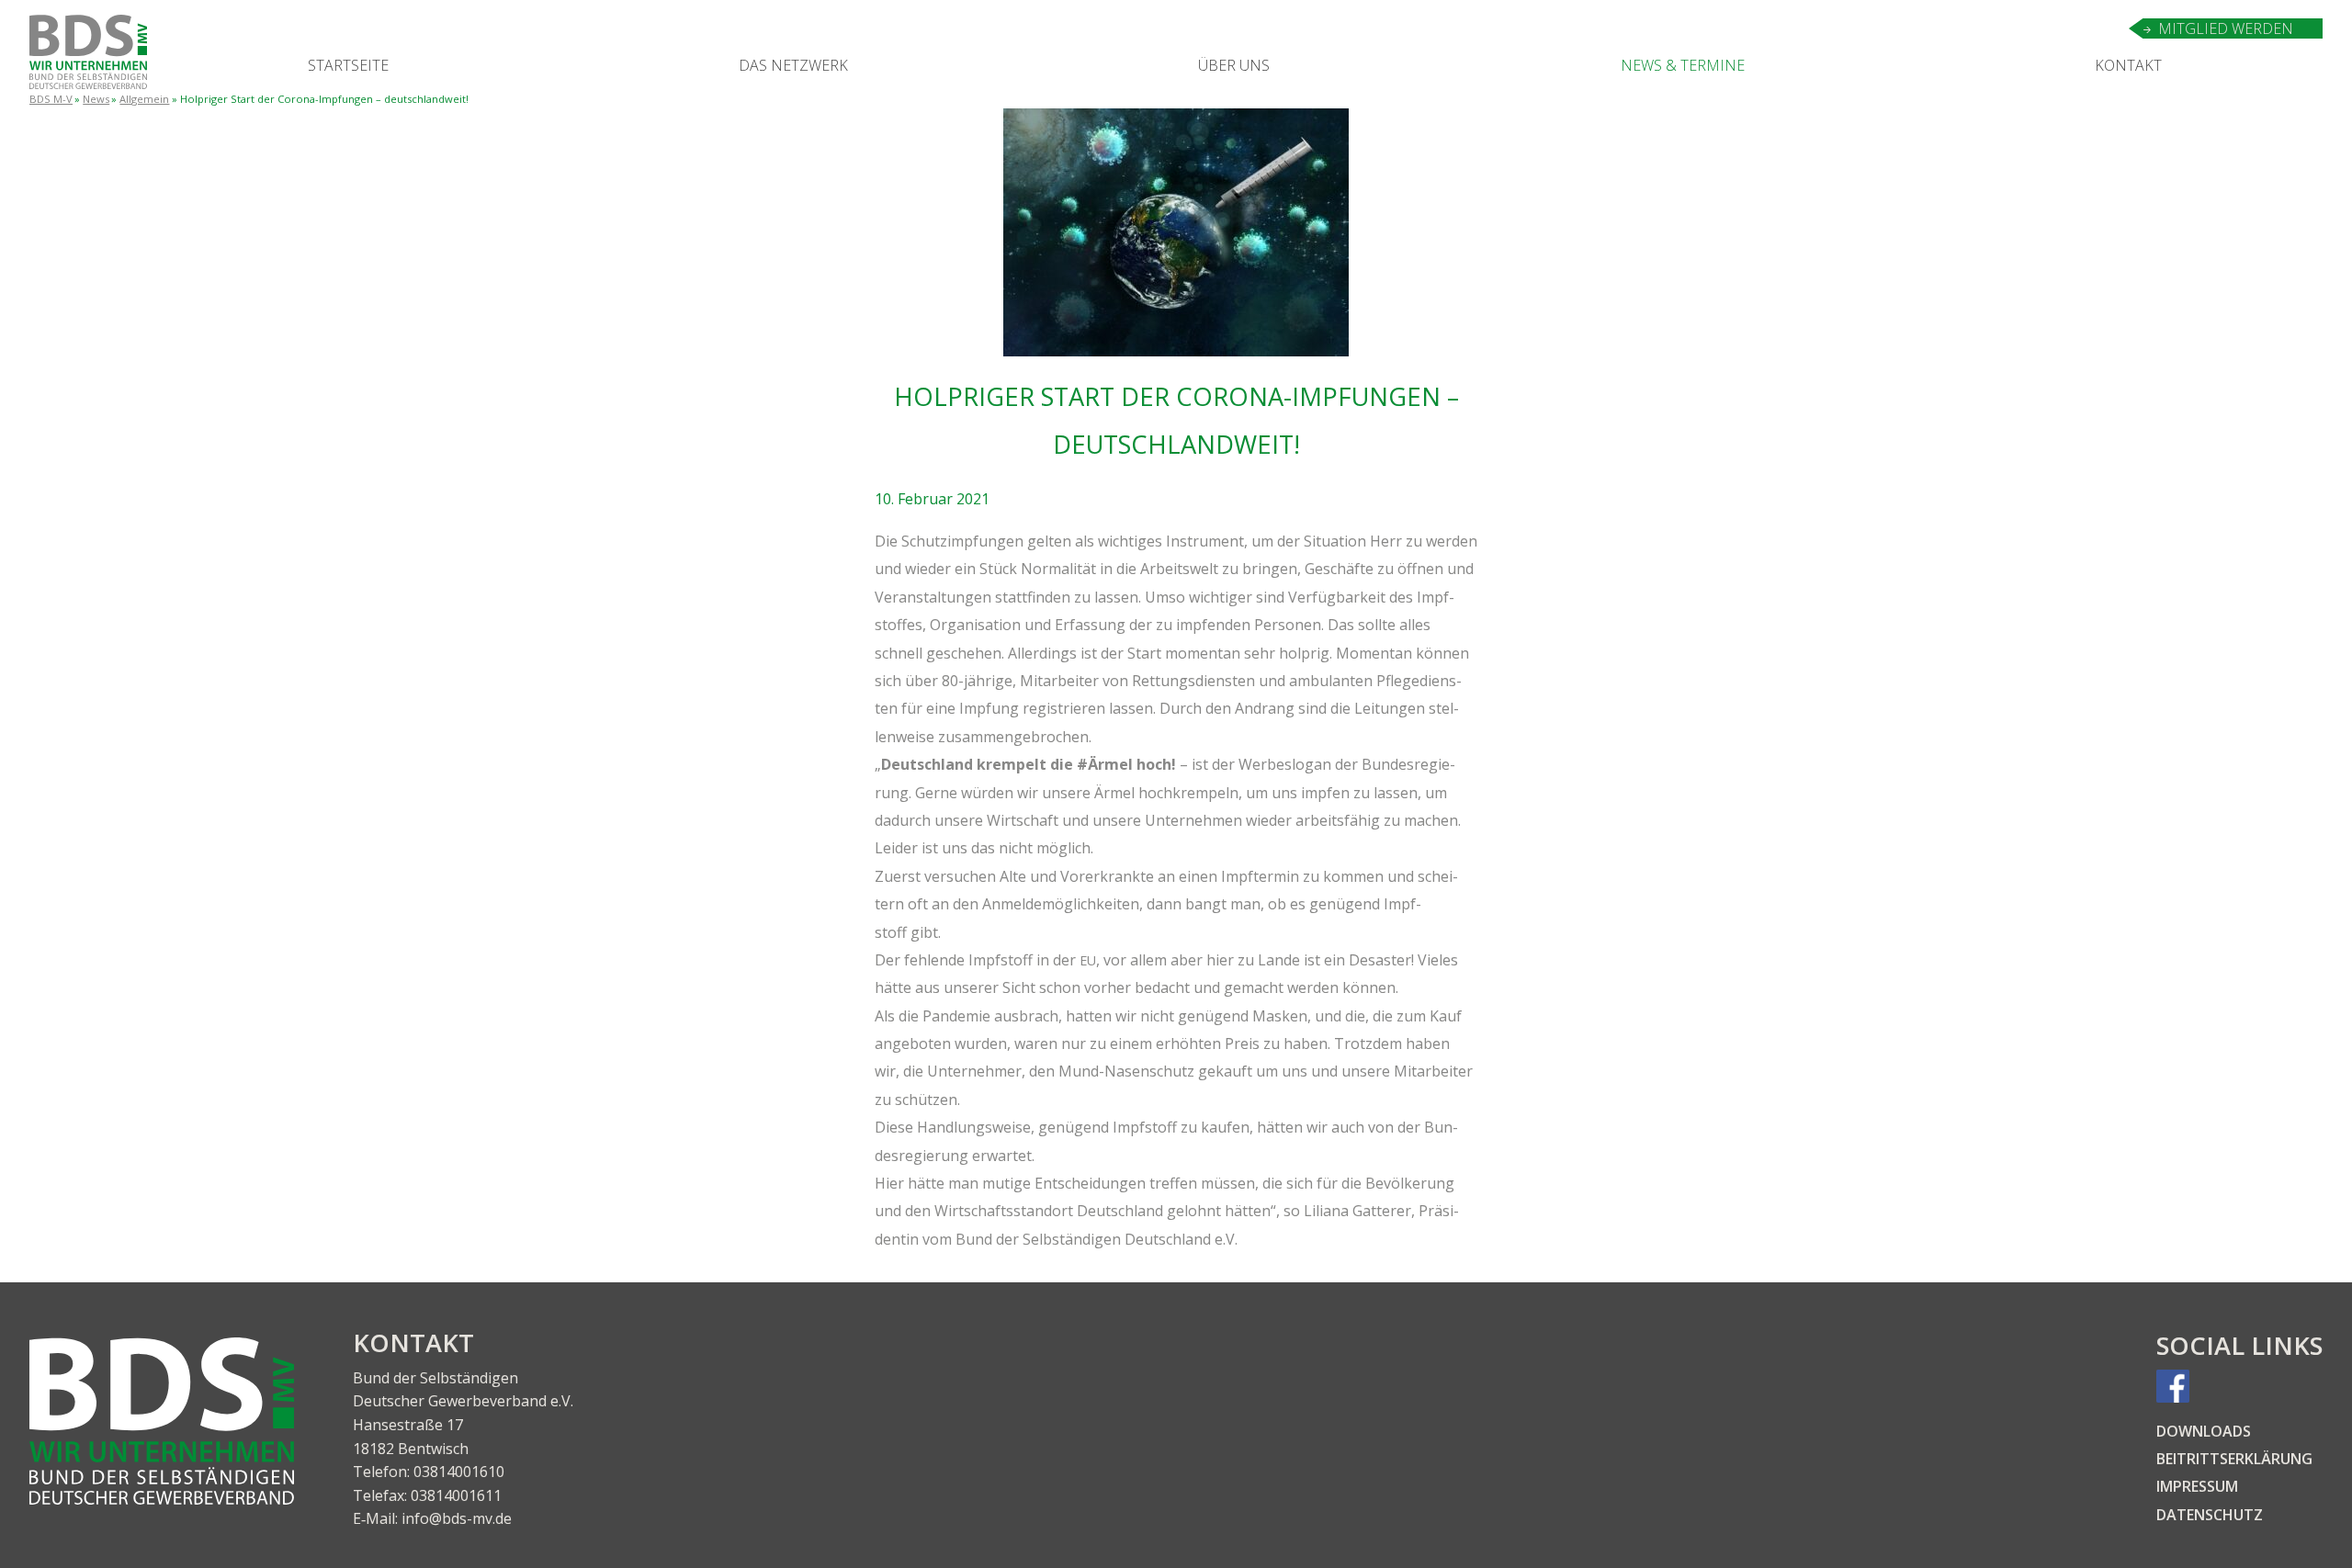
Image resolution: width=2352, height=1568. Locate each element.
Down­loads (2204, 1431)
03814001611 (456, 1495)
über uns (1234, 65)
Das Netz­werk (793, 65)
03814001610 (459, 1472)
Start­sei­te (348, 65)
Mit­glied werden (2226, 28)
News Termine (1683, 65)
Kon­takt (2128, 65)
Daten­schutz (2210, 1515)
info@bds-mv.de (457, 1518)
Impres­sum (2197, 1486)
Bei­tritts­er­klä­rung (2234, 1459)
